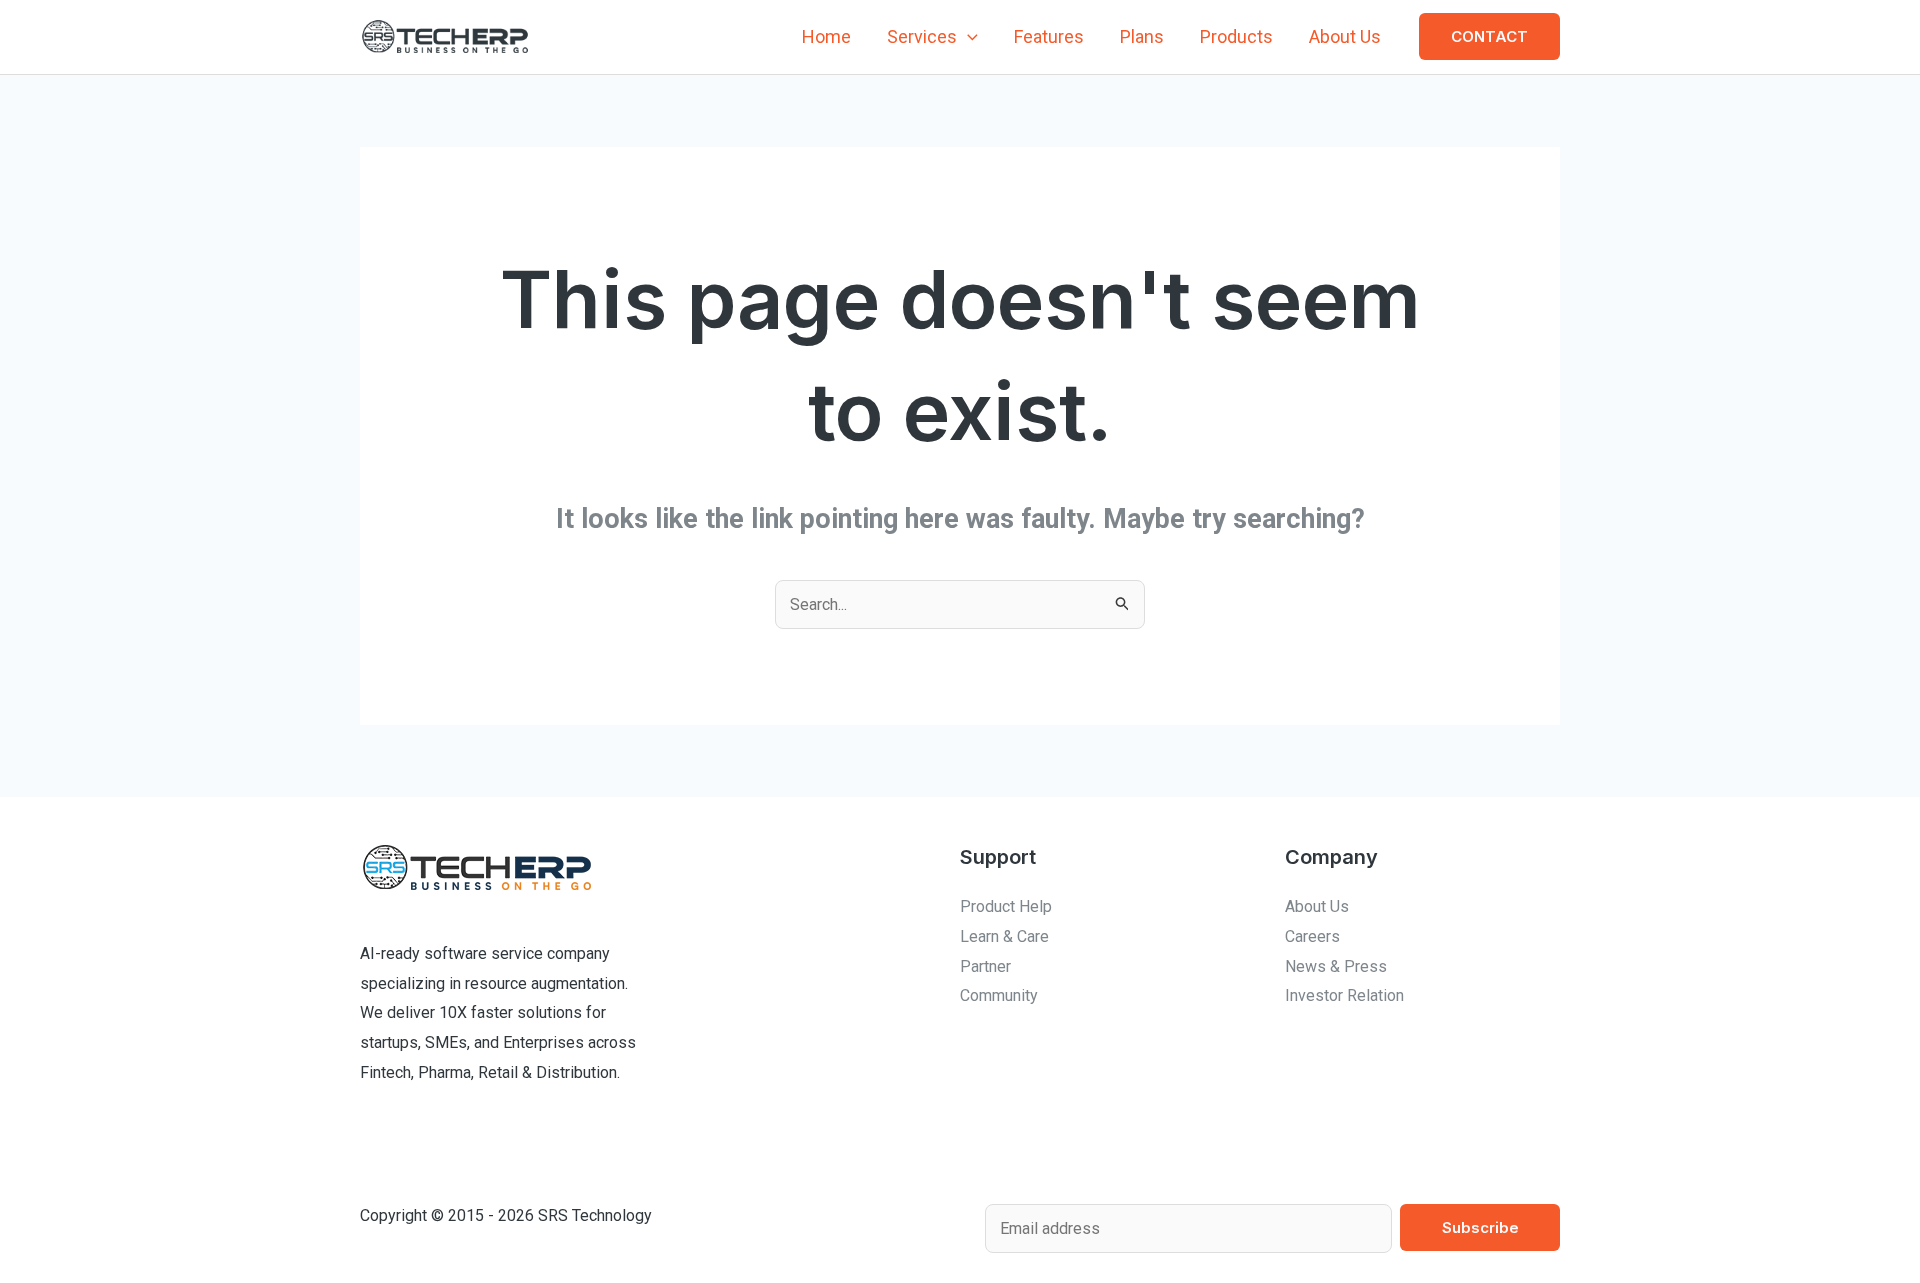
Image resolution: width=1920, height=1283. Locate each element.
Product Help (1006, 906)
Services (922, 36)
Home (826, 36)
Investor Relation (1344, 995)
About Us (1345, 36)
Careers (1312, 936)
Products (1236, 36)
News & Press (1336, 966)
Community (999, 995)
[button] (967, 37)
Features (1049, 36)
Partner (985, 966)
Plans (1142, 36)
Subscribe (1480, 1227)
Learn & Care (1004, 936)
